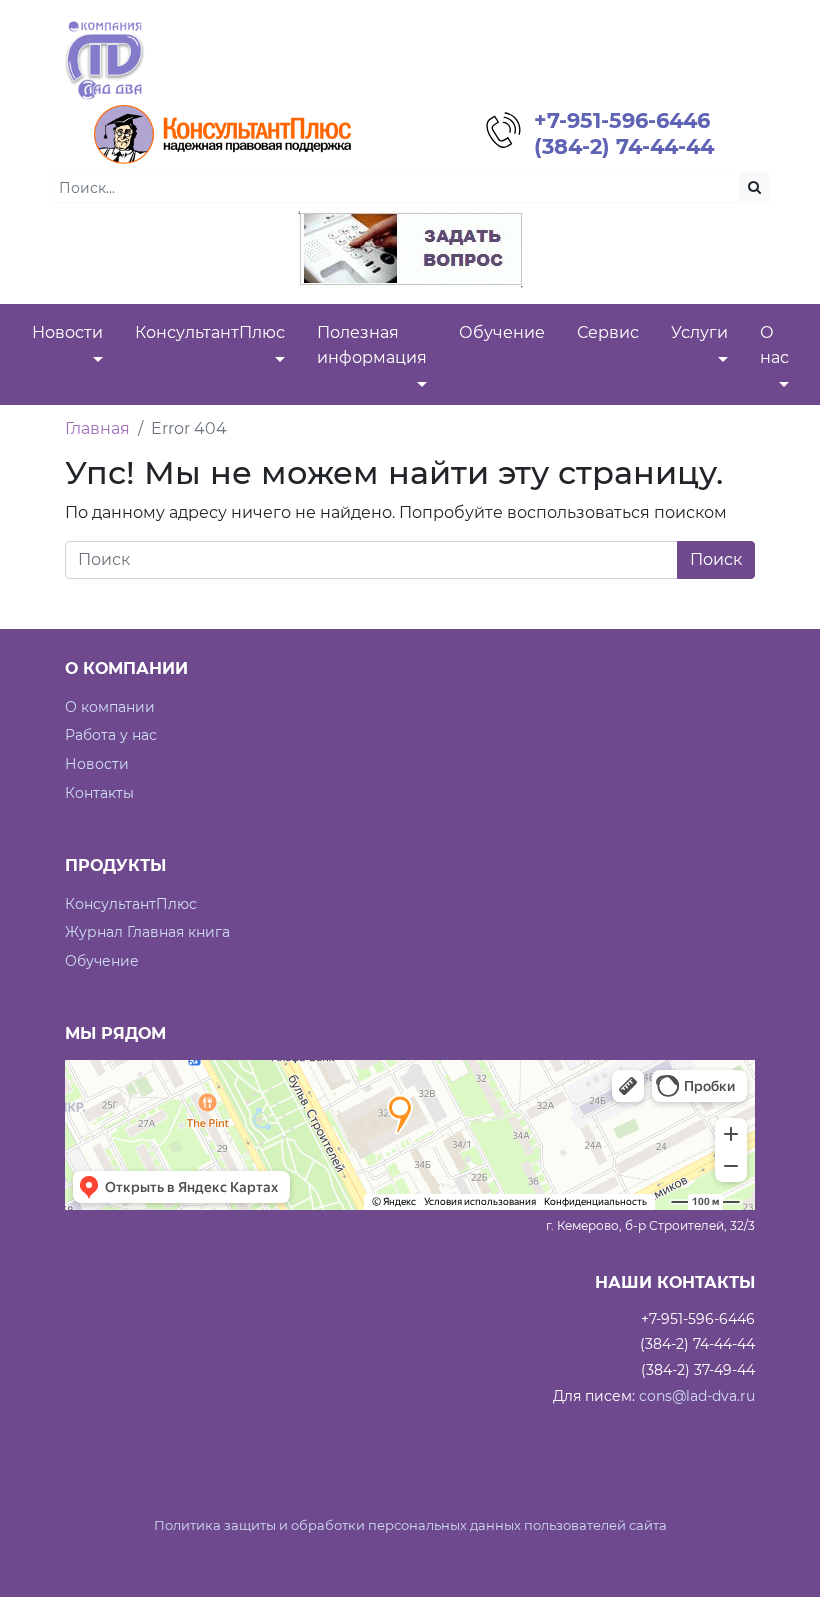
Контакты (99, 793)
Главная (97, 428)
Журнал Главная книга (147, 932)
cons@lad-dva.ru (697, 1396)
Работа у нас (111, 735)
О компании (110, 707)
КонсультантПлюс (131, 904)
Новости (97, 764)
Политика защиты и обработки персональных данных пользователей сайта (410, 1525)
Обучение (102, 961)
